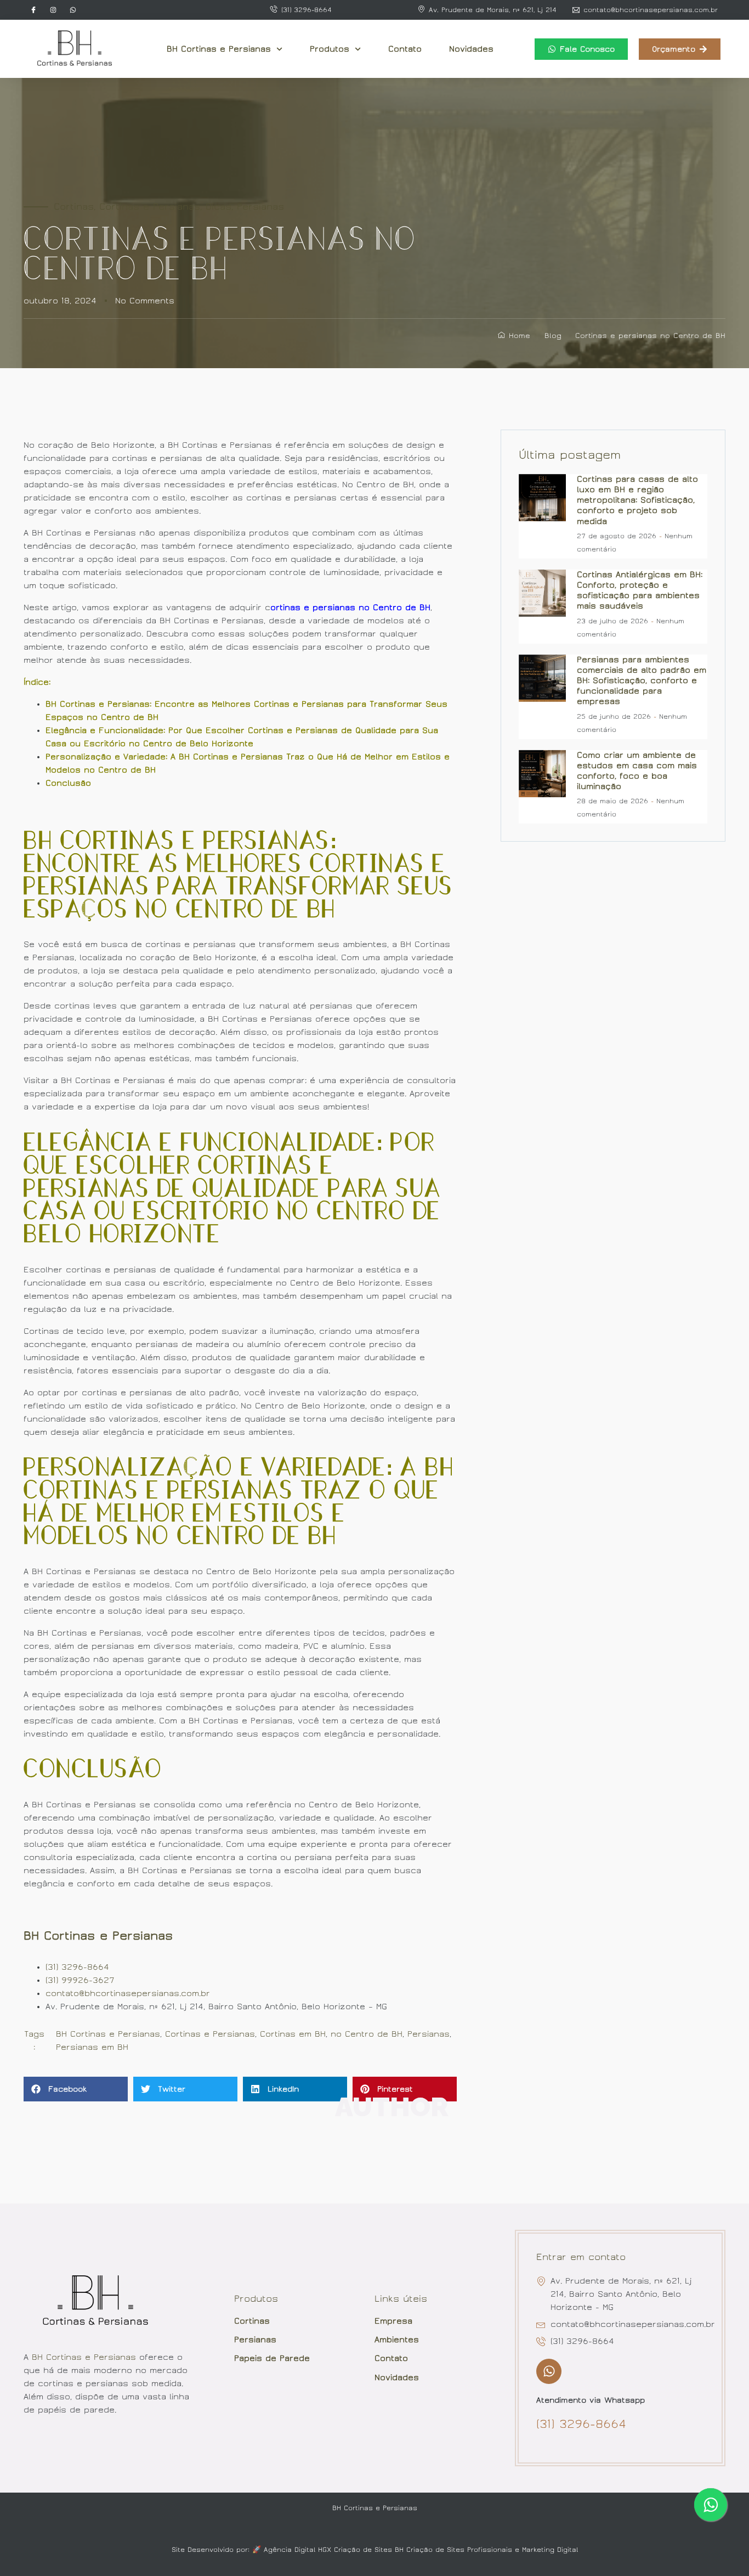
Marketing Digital (550, 2550)
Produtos (330, 49)
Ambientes (397, 2340)
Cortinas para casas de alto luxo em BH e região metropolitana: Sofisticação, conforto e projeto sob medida (637, 500)
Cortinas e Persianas (150, 207)
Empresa (393, 2321)
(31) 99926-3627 (80, 1980)
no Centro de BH (367, 2034)
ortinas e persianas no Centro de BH (350, 607)
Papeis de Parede (272, 2358)
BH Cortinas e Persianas (219, 49)
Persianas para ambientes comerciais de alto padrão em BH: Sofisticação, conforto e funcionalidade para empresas (642, 681)
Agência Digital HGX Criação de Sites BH (334, 2550)
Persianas (260, 207)
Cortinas (74, 207)
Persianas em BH (92, 2047)
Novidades (471, 49)
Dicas (219, 207)
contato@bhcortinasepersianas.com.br (128, 1993)
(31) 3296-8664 (77, 1967)
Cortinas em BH (293, 2034)
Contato (405, 49)
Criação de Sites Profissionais (459, 2550)
